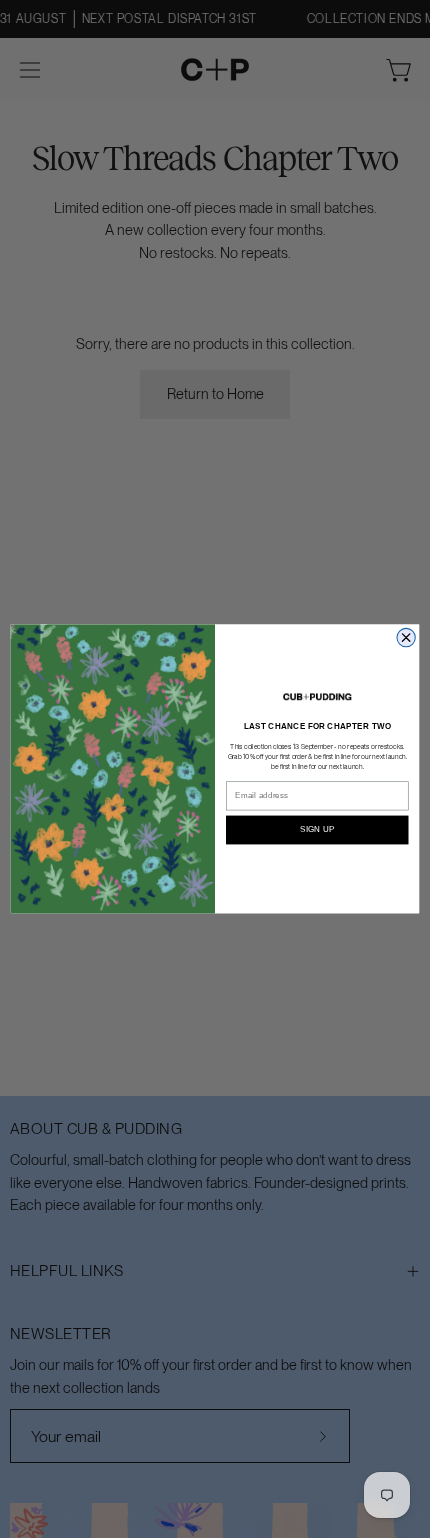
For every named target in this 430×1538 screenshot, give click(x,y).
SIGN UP (317, 829)
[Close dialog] (406, 638)
